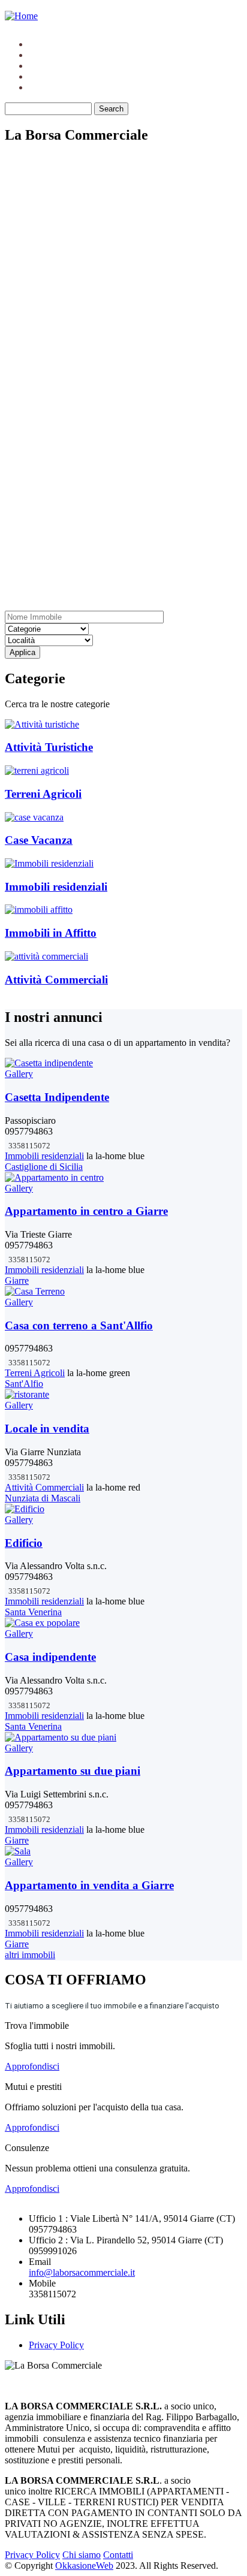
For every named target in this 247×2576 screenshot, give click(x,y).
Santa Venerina (33, 1612)
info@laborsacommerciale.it (82, 2272)
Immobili (46, 55)
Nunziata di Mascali (43, 1498)
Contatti (44, 87)
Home (40, 44)
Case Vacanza (39, 840)
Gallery (19, 1074)
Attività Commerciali (56, 980)
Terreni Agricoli (43, 794)
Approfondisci (32, 2066)
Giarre (17, 1281)
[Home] (21, 16)
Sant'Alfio (24, 1384)
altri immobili (30, 1955)
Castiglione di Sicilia (44, 1167)
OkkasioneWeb (84, 2566)
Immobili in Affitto (51, 933)
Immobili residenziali (56, 887)
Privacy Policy (56, 2345)
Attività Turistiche (49, 747)
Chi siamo (48, 76)
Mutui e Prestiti (58, 66)
